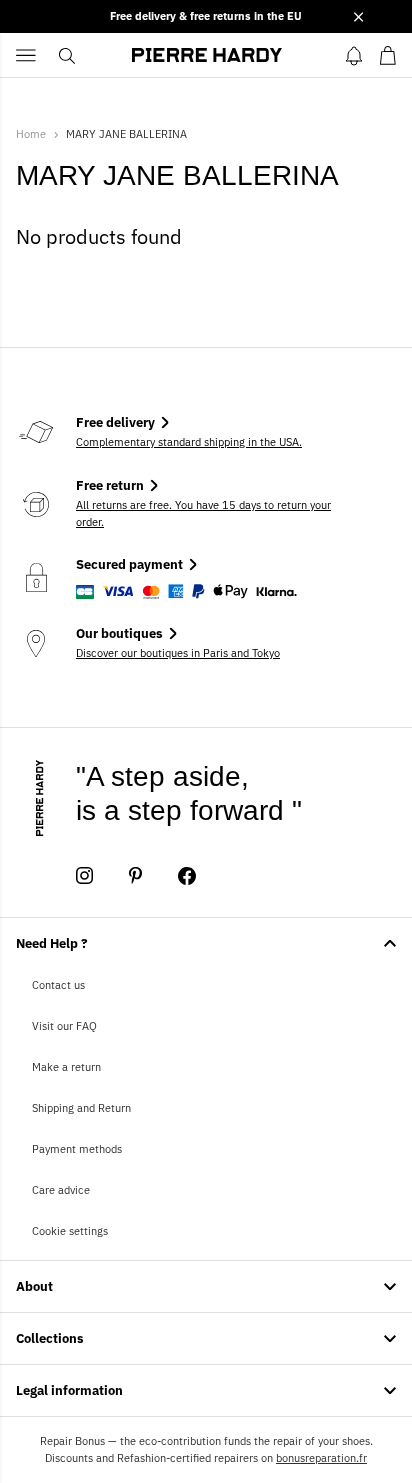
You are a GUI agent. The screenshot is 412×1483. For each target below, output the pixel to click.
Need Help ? (52, 943)
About (34, 1286)
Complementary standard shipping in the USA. (189, 442)
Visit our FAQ (64, 1026)
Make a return (66, 1067)
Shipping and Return (81, 1108)
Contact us (58, 985)
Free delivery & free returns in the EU (206, 16)
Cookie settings (70, 1231)
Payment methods (77, 1149)
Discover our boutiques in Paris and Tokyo (178, 653)
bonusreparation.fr (321, 1458)
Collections (50, 1338)
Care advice (61, 1190)
